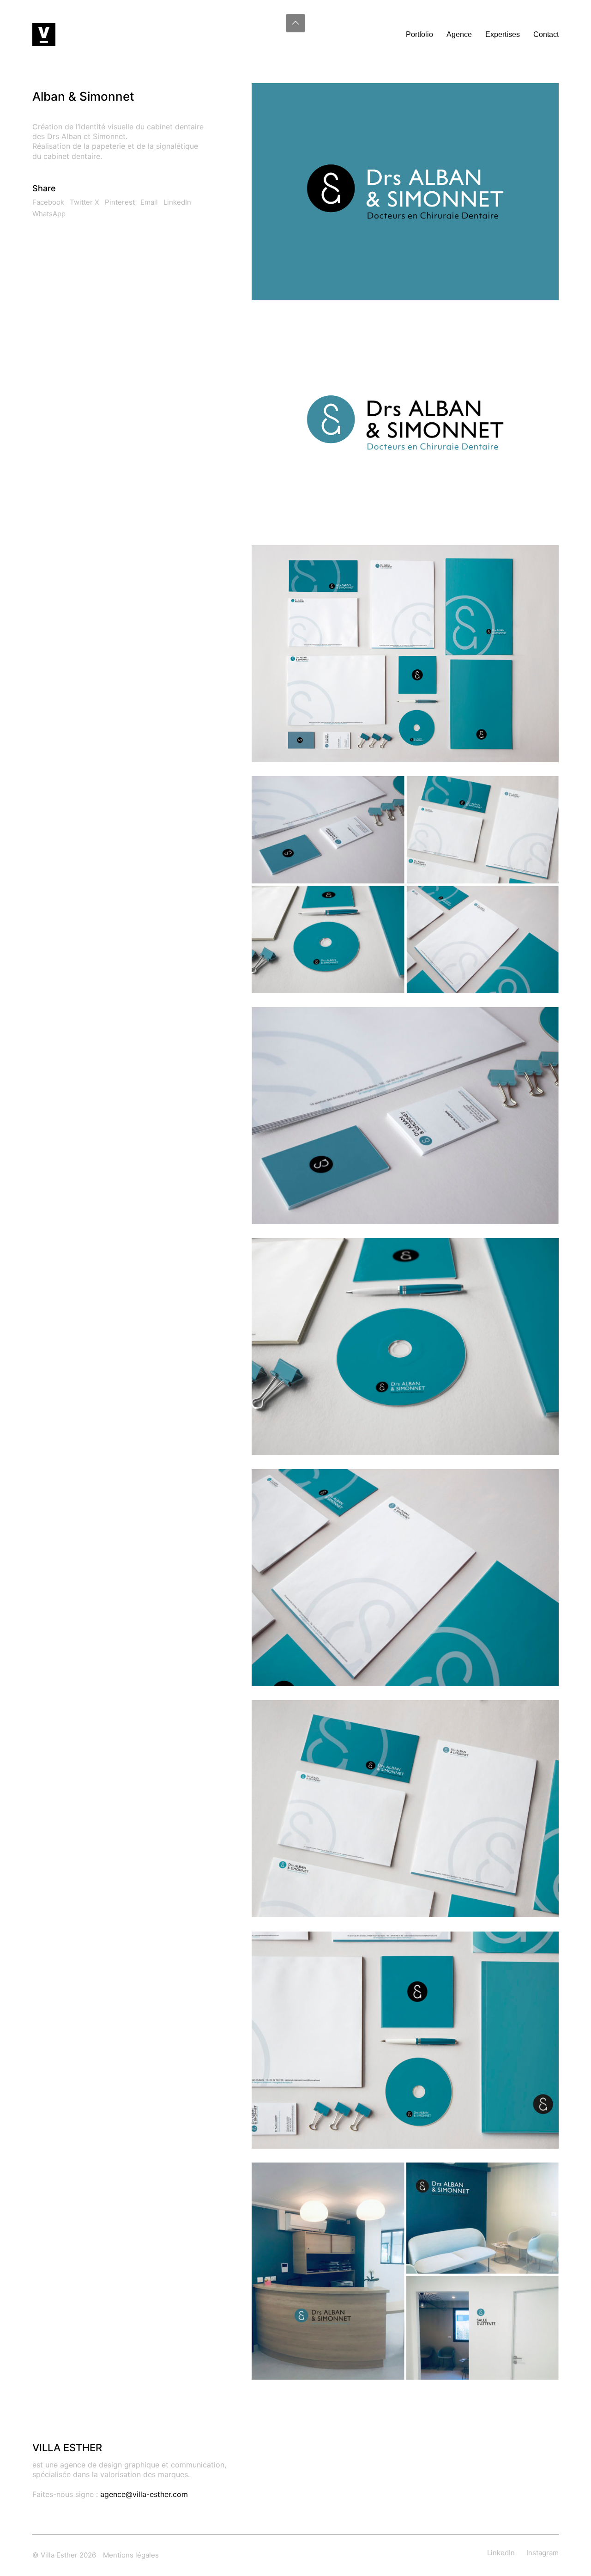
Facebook (48, 202)
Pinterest (120, 202)
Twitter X (84, 202)
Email (149, 202)
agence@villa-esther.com (144, 2494)
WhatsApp (49, 214)
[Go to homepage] (44, 35)
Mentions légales (131, 2555)
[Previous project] (275, 2566)
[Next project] (317, 2566)
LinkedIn (177, 202)
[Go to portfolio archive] (296, 2566)
